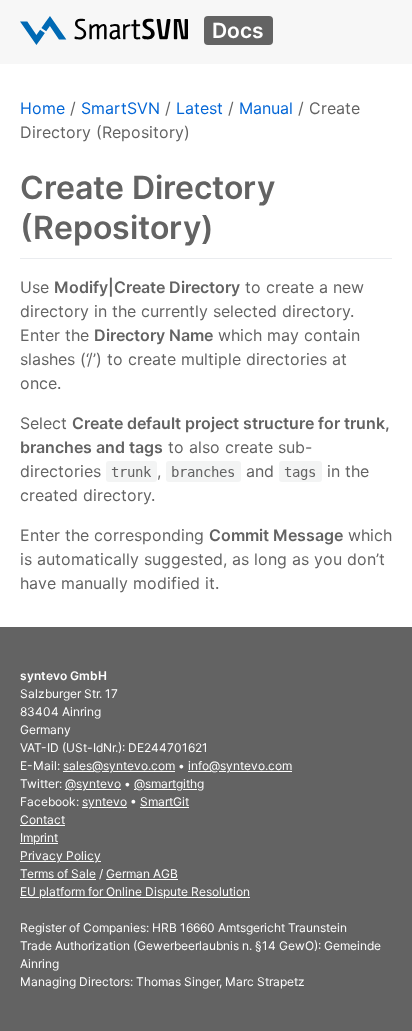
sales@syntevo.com (119, 765)
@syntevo (93, 783)
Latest (199, 108)
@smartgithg (169, 783)
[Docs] (104, 30)
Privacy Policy (60, 855)
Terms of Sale (58, 873)
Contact (42, 819)
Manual (266, 108)
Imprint (39, 837)
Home (42, 108)
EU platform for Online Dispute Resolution (135, 891)
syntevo (104, 801)
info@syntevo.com (240, 765)
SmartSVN (120, 108)
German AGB (142, 873)
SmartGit (164, 801)
